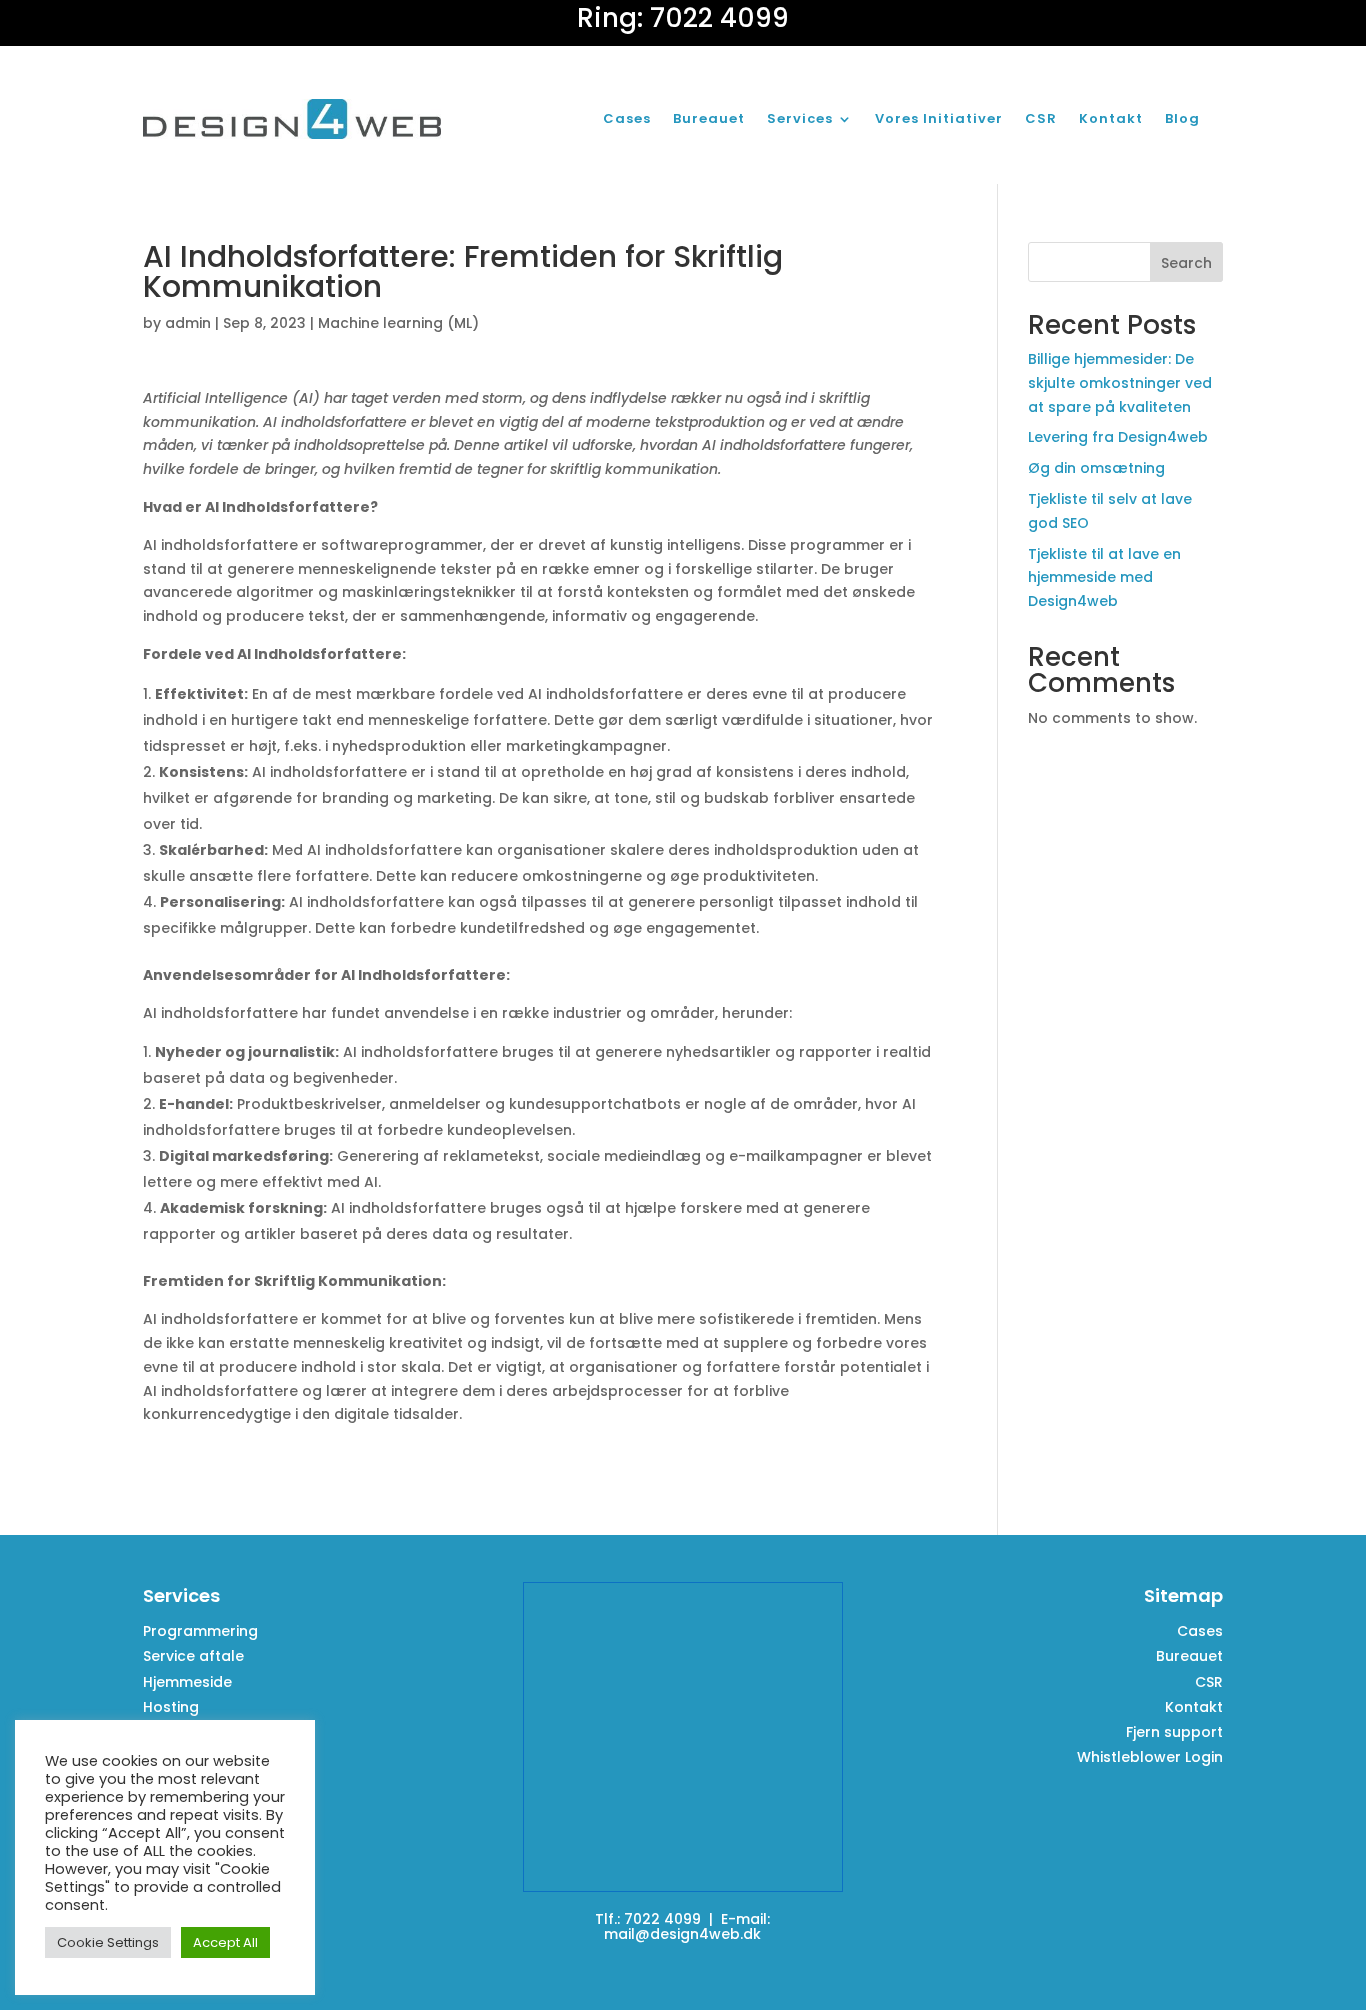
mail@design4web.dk (682, 1934)
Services (800, 118)
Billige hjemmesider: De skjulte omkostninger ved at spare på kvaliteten (1120, 383)
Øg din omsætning (1096, 468)
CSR (1041, 118)
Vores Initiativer (939, 118)
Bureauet (709, 118)
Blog (1182, 118)
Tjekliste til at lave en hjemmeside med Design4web (1104, 578)
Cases (627, 118)
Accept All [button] (225, 1942)
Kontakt (1111, 118)
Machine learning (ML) (398, 323)
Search (1186, 263)
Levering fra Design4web (1118, 437)
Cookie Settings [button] (108, 1942)
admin (188, 323)
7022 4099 (662, 1919)
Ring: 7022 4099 (683, 18)
